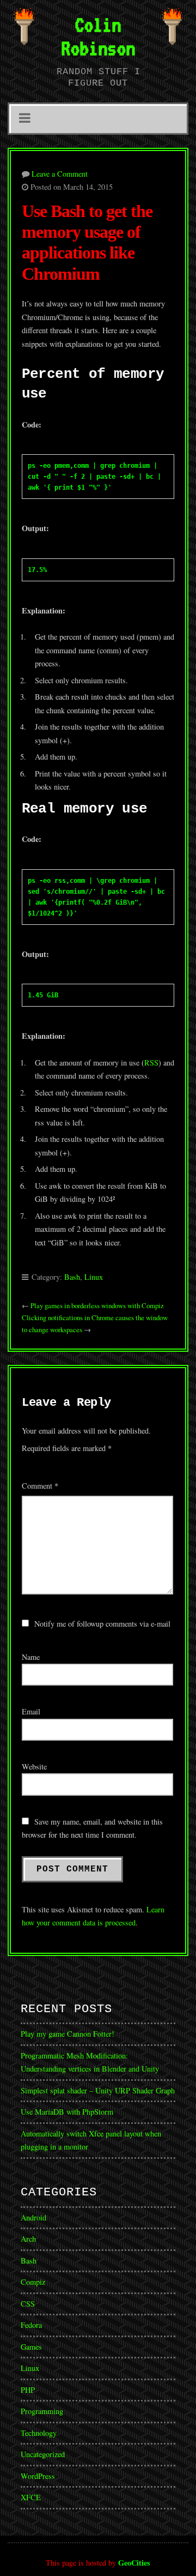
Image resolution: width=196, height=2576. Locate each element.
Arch (28, 2239)
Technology (39, 2433)
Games (31, 2347)
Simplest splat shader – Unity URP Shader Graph (98, 2090)
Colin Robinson (98, 36)
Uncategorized (43, 2454)
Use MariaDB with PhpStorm (67, 2112)
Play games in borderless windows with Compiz (97, 1305)
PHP (28, 2390)
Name (31, 1657)
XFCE (31, 2497)
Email (31, 1711)
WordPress (38, 2476)
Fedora (31, 2325)
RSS (151, 1063)
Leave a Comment (60, 174)
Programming (42, 2411)
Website (34, 1767)
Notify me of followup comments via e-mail (102, 1624)
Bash (72, 1277)
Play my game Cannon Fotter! (68, 2034)
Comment (40, 1486)
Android (33, 2217)
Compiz (33, 2282)
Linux (94, 1277)
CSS (28, 2304)
